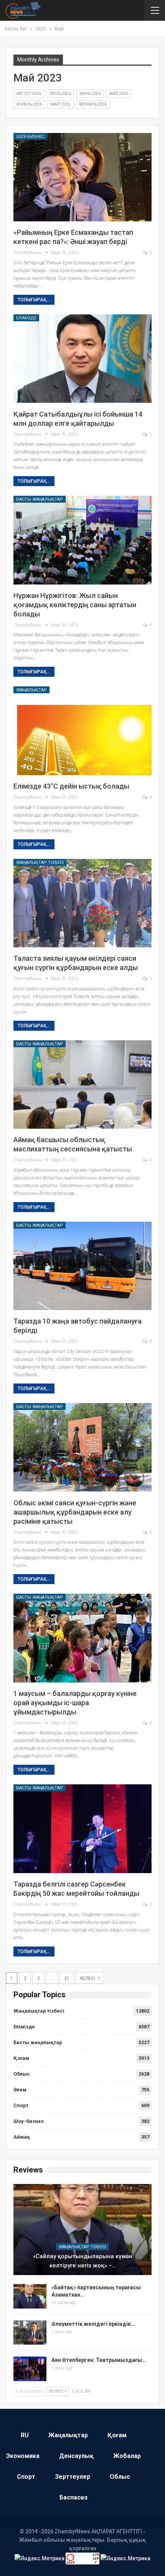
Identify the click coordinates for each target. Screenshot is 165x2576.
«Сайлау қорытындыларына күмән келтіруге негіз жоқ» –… (83, 2261)
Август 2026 (29, 94)
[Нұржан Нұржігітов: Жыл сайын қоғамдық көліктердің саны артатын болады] (82, 540)
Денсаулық (76, 2456)
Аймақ (22, 2137)
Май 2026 (119, 94)
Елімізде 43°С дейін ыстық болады (71, 786)
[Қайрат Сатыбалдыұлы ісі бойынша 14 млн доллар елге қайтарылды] (82, 359)
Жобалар (127, 2456)
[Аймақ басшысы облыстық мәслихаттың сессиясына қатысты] (82, 1085)
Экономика (23, 2456)
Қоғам (21, 2058)
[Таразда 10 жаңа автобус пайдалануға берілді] (82, 1266)
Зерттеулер (73, 2477)
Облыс (22, 2074)
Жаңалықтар (31, 690)
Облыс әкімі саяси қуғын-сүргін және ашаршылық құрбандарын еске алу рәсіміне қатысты (75, 1512)
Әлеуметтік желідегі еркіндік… (93, 2324)
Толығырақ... (34, 300)
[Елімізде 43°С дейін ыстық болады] (82, 731)
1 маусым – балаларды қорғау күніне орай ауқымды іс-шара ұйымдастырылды (75, 1703)
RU (25, 2435)
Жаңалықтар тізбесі (40, 863)
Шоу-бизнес (30, 137)
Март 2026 (60, 104)
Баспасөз (73, 2497)
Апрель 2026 (29, 104)
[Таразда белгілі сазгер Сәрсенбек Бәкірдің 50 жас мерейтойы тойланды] (82, 1829)
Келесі (88, 1978)
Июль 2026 (60, 94)
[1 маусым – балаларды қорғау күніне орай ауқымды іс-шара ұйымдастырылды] (82, 1638)
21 (67, 1978)
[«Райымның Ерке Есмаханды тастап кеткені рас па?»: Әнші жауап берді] (82, 177)
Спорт (21, 2105)
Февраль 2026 (93, 104)
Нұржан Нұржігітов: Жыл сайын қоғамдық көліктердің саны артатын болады (75, 605)
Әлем (20, 2090)
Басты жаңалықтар (40, 499)
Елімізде (26, 318)
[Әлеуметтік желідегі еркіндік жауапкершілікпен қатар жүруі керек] (30, 2333)
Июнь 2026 (90, 94)
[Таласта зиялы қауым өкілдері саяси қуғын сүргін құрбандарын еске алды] (82, 903)
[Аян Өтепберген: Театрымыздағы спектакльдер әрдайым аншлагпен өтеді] (30, 2369)
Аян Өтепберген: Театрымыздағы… (99, 2360)
